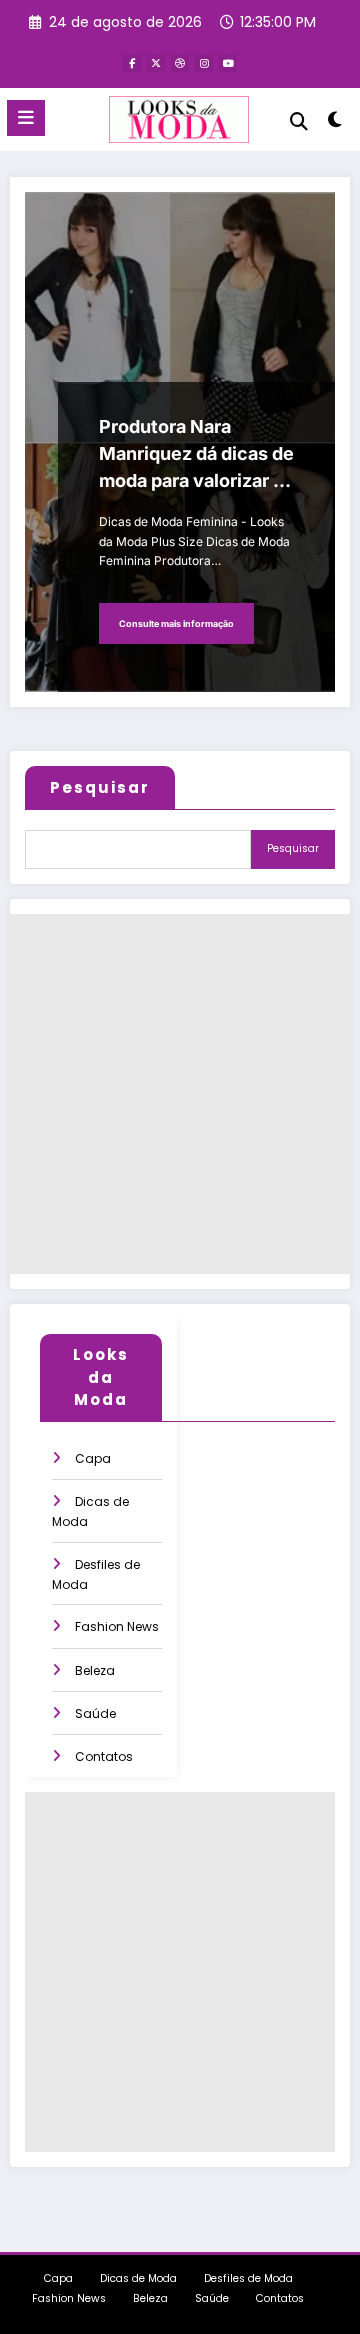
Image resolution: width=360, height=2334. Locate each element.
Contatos (104, 1756)
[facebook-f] (132, 63)
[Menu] (26, 118)
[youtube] (228, 63)
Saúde (95, 1713)
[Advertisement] (180, 1094)
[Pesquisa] (299, 121)
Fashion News (117, 1626)
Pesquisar (100, 787)
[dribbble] (180, 63)
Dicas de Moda (138, 2278)
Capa (93, 1458)
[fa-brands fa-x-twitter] (156, 63)
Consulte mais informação (176, 623)
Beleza (95, 1670)
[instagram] (204, 63)
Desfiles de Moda (248, 2278)
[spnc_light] (335, 123)
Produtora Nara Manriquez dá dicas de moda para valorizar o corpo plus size (196, 455)
